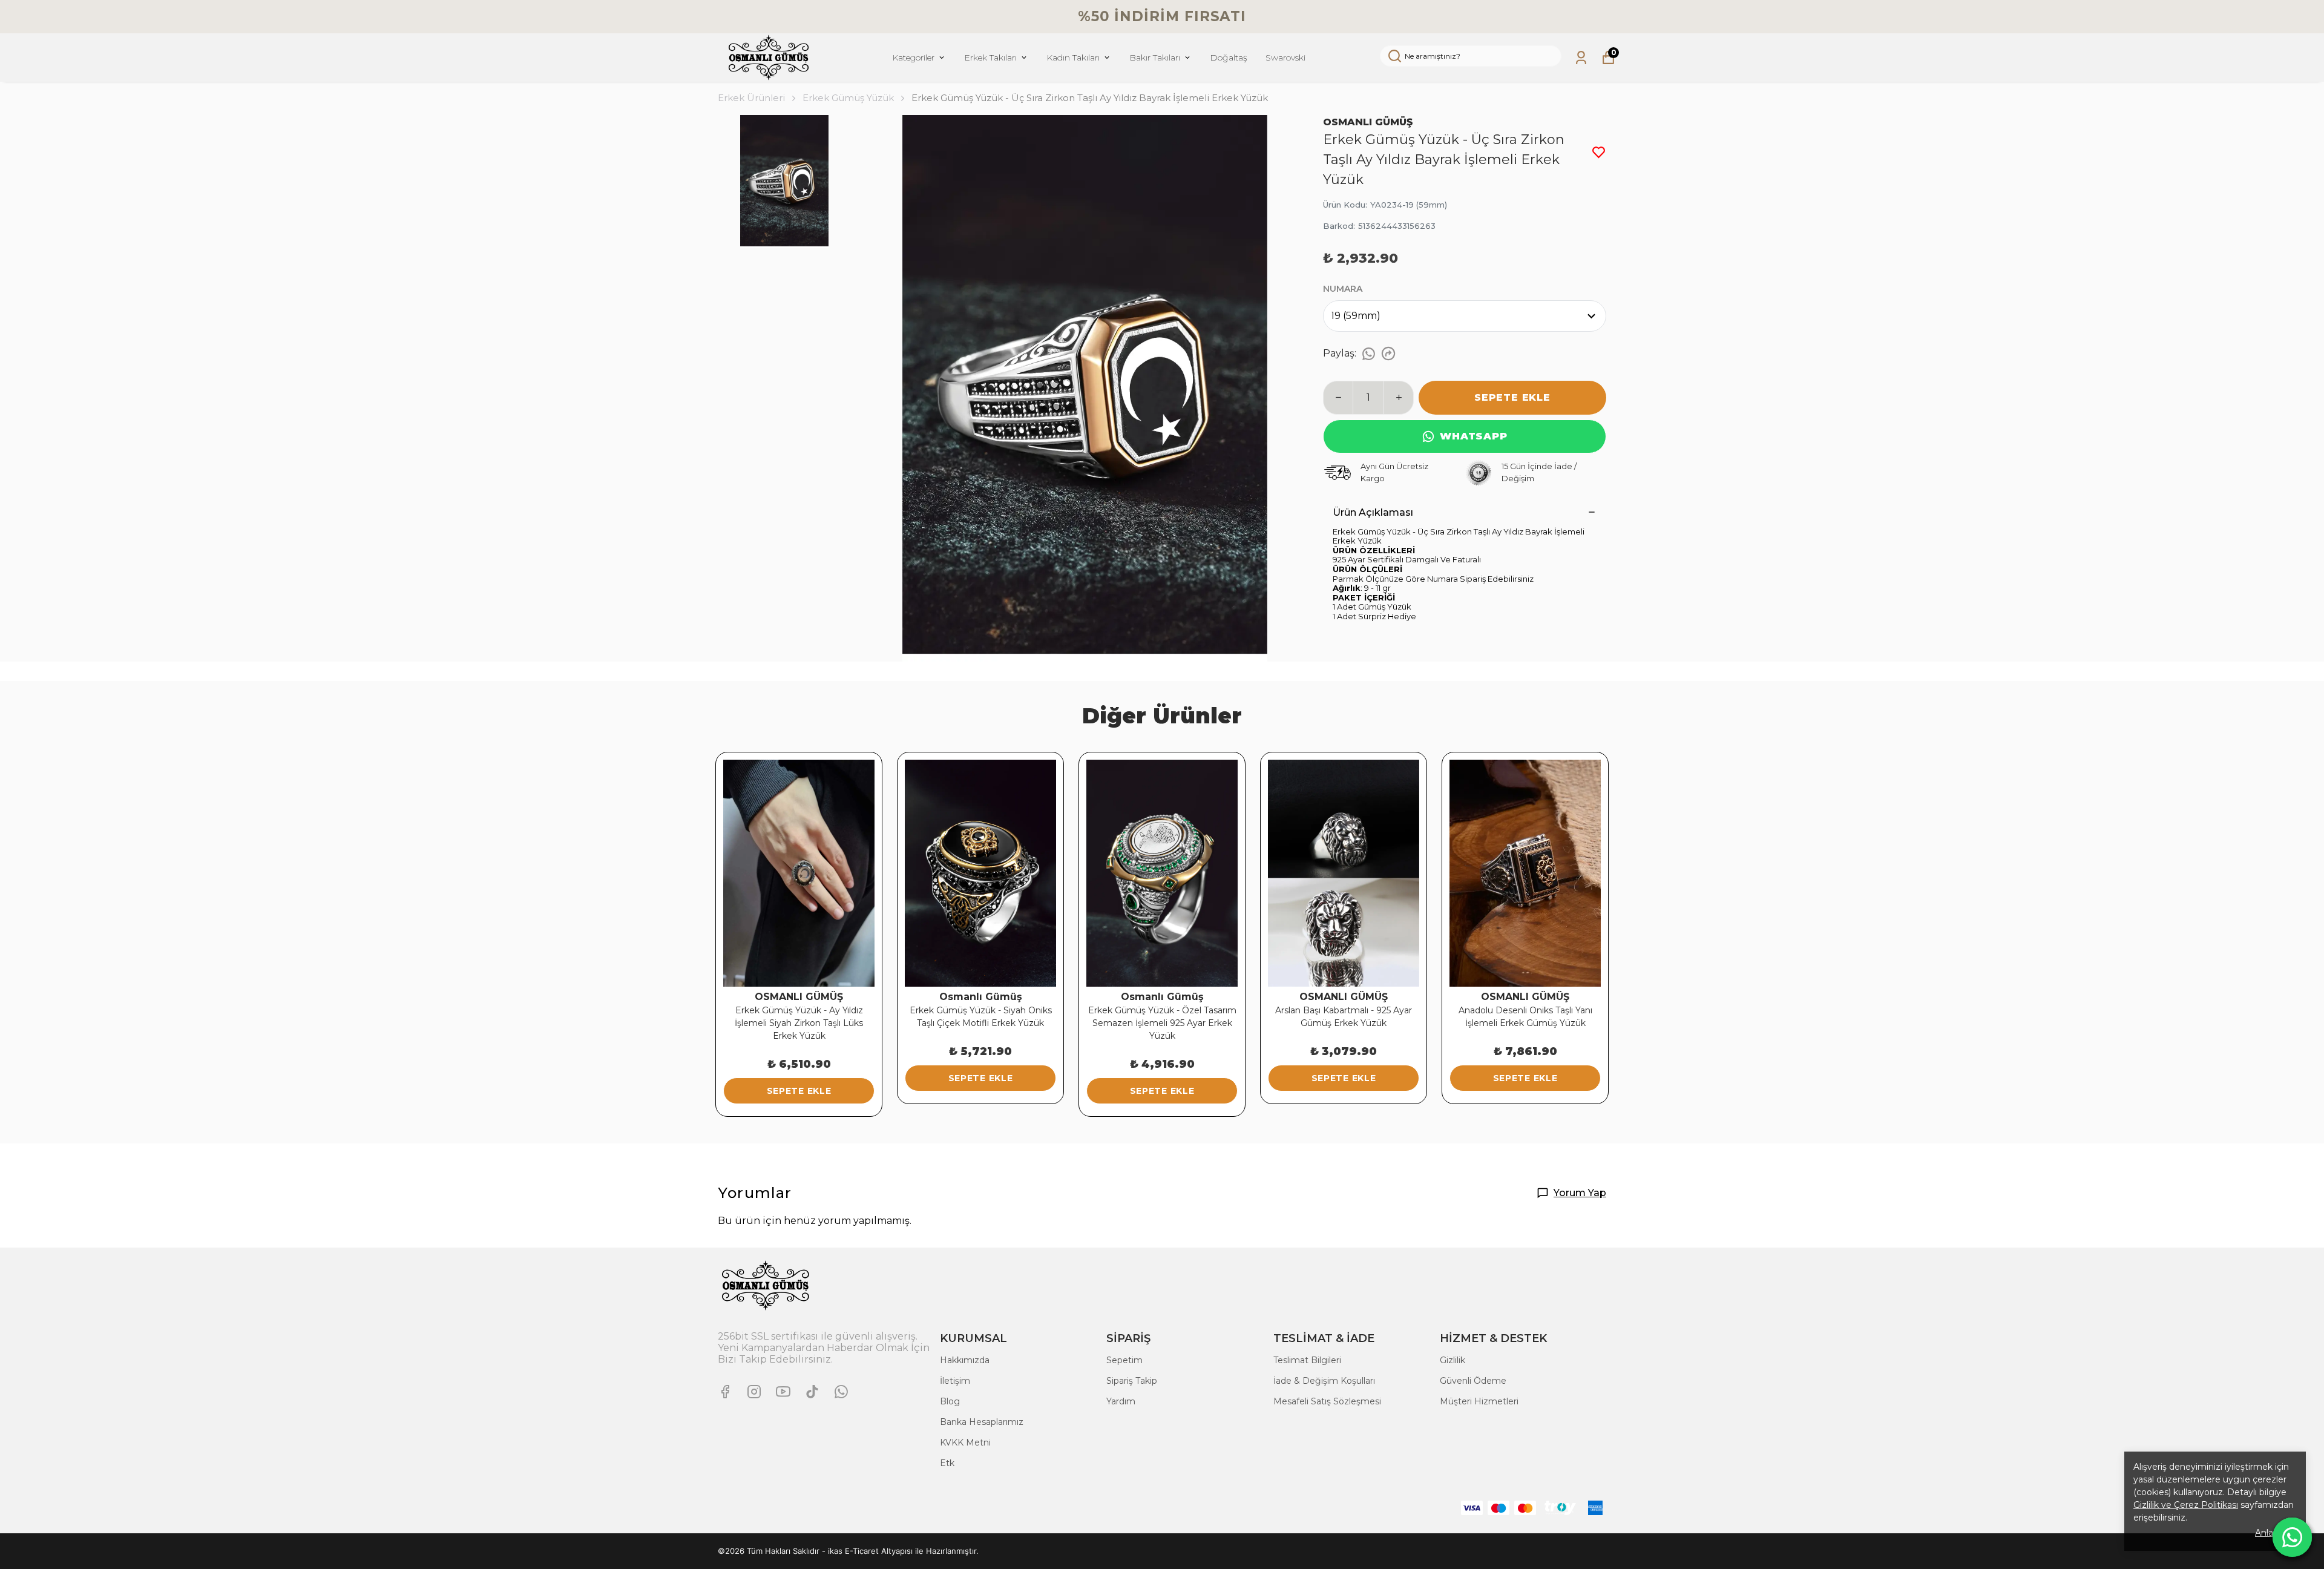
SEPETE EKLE (1512, 397)
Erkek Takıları (990, 58)
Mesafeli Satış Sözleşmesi (1327, 1401)
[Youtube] (783, 1392)
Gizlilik (1452, 1360)
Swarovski (1285, 58)
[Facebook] (725, 1392)
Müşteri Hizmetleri (1479, 1401)
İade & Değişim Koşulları (1324, 1381)
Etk (947, 1463)
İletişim (955, 1381)
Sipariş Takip (1132, 1381)
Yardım (1121, 1401)
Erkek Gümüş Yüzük (848, 98)
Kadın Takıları (1073, 58)
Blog (950, 1401)
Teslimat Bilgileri (1307, 1360)
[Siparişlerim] (1581, 58)
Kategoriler (913, 58)
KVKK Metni (965, 1442)
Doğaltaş (1229, 58)
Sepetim (1124, 1360)
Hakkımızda (965, 1360)
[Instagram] (754, 1392)
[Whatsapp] (841, 1392)
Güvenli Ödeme (1473, 1381)
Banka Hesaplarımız (982, 1422)
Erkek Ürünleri (751, 98)
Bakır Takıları (1155, 58)
